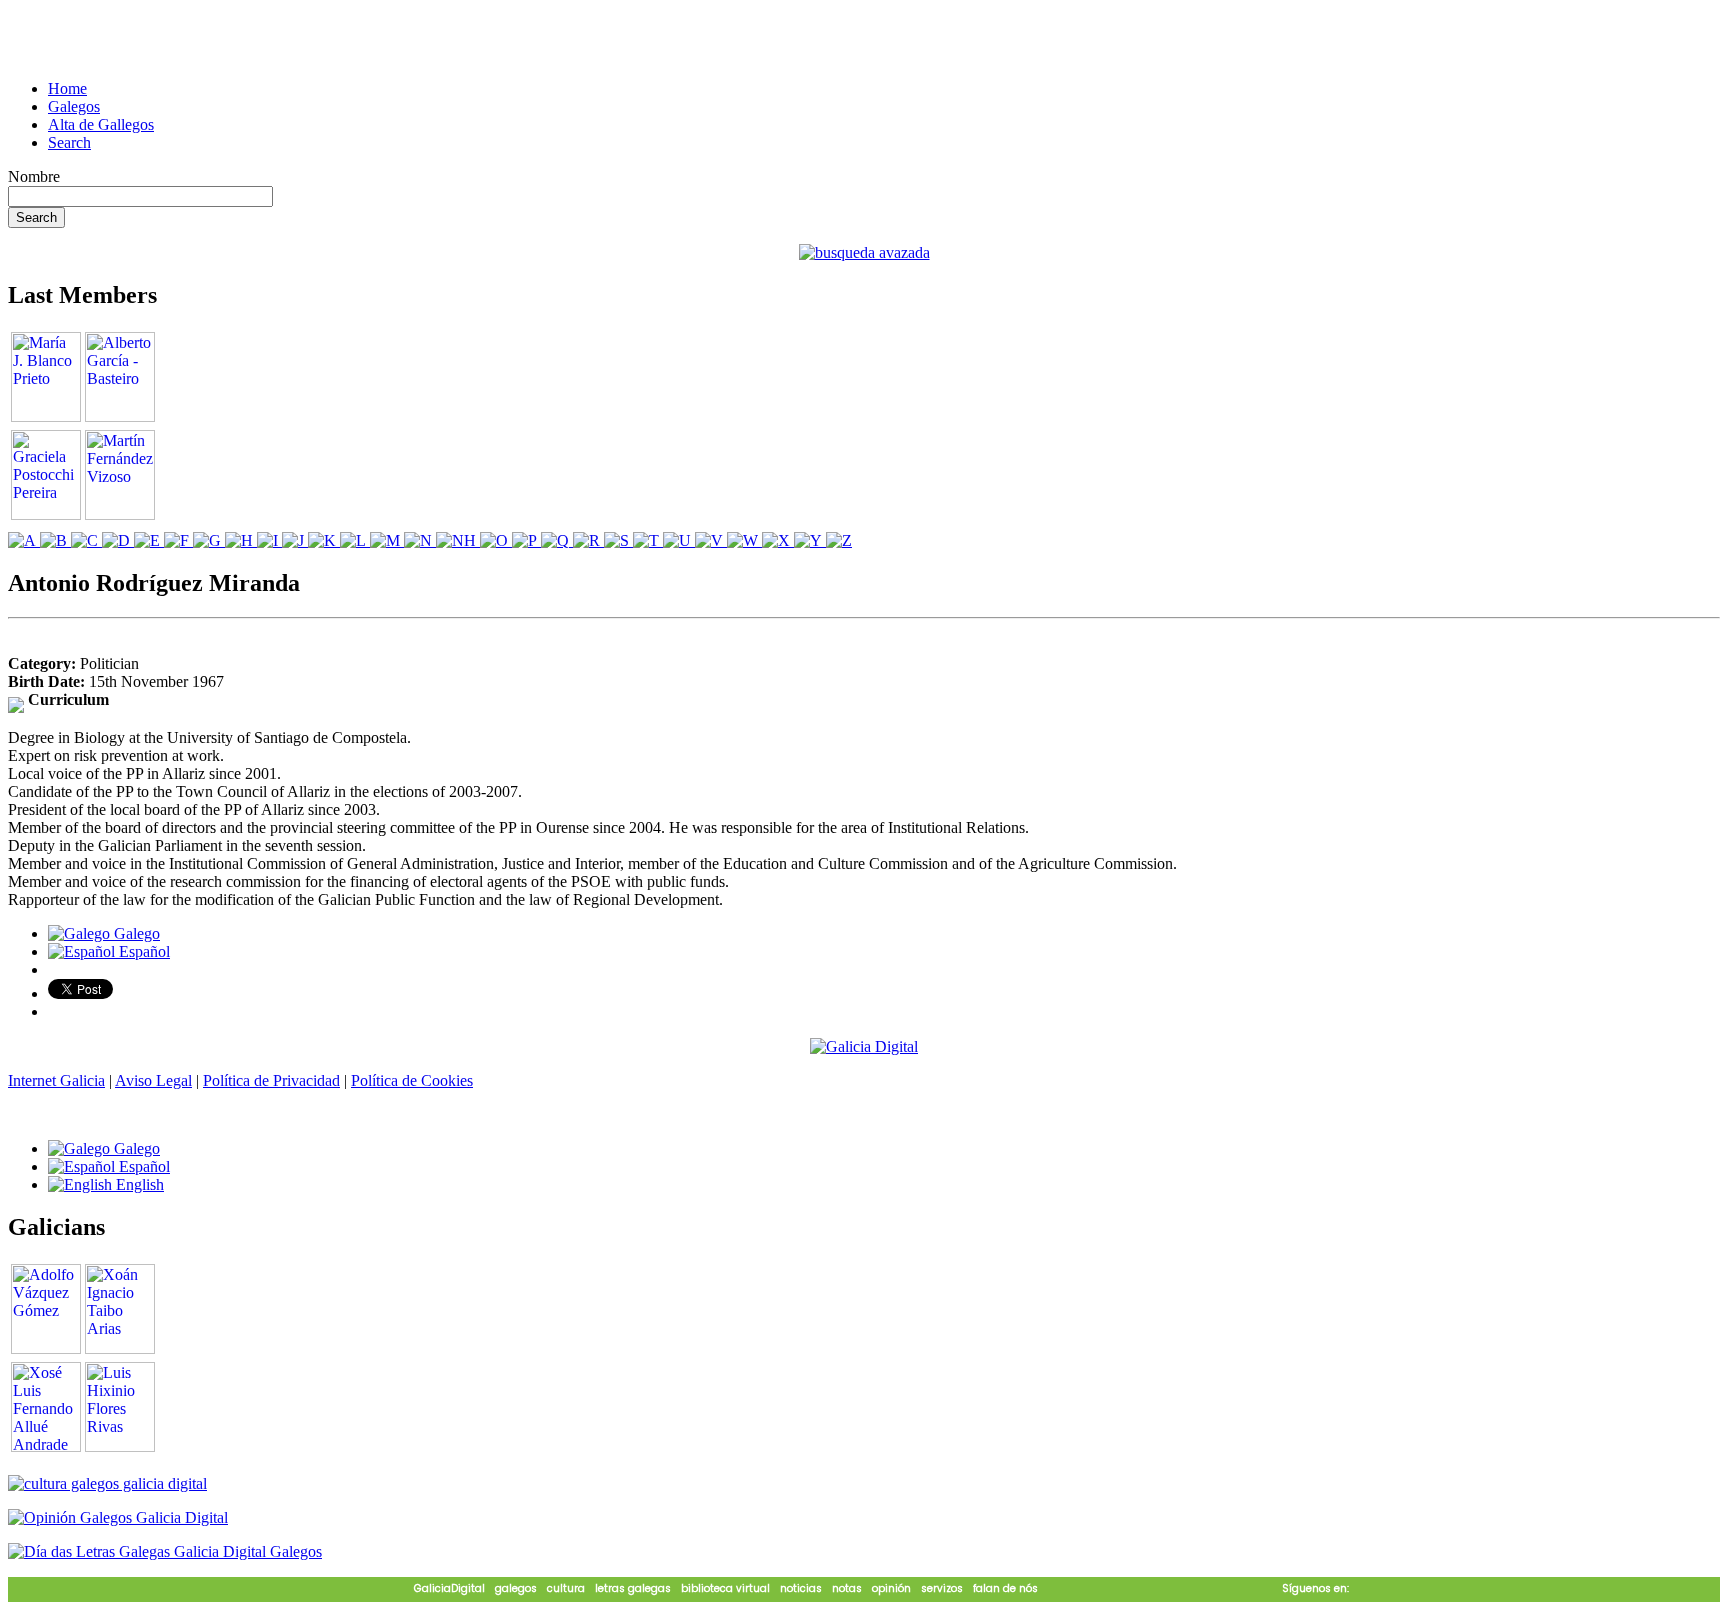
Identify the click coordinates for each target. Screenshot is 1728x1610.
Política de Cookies (412, 1080)
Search (69, 142)
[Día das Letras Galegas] (165, 1551)
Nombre (34, 176)
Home (67, 88)
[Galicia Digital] (864, 1045)
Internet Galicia (56, 1080)
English (138, 1184)
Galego (135, 933)
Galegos (74, 106)
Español (142, 951)
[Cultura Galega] (107, 1483)
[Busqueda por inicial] (24, 540)
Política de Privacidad (271, 1080)
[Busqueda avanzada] (864, 252)
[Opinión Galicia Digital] (118, 1517)
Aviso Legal (153, 1080)
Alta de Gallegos (101, 124)
